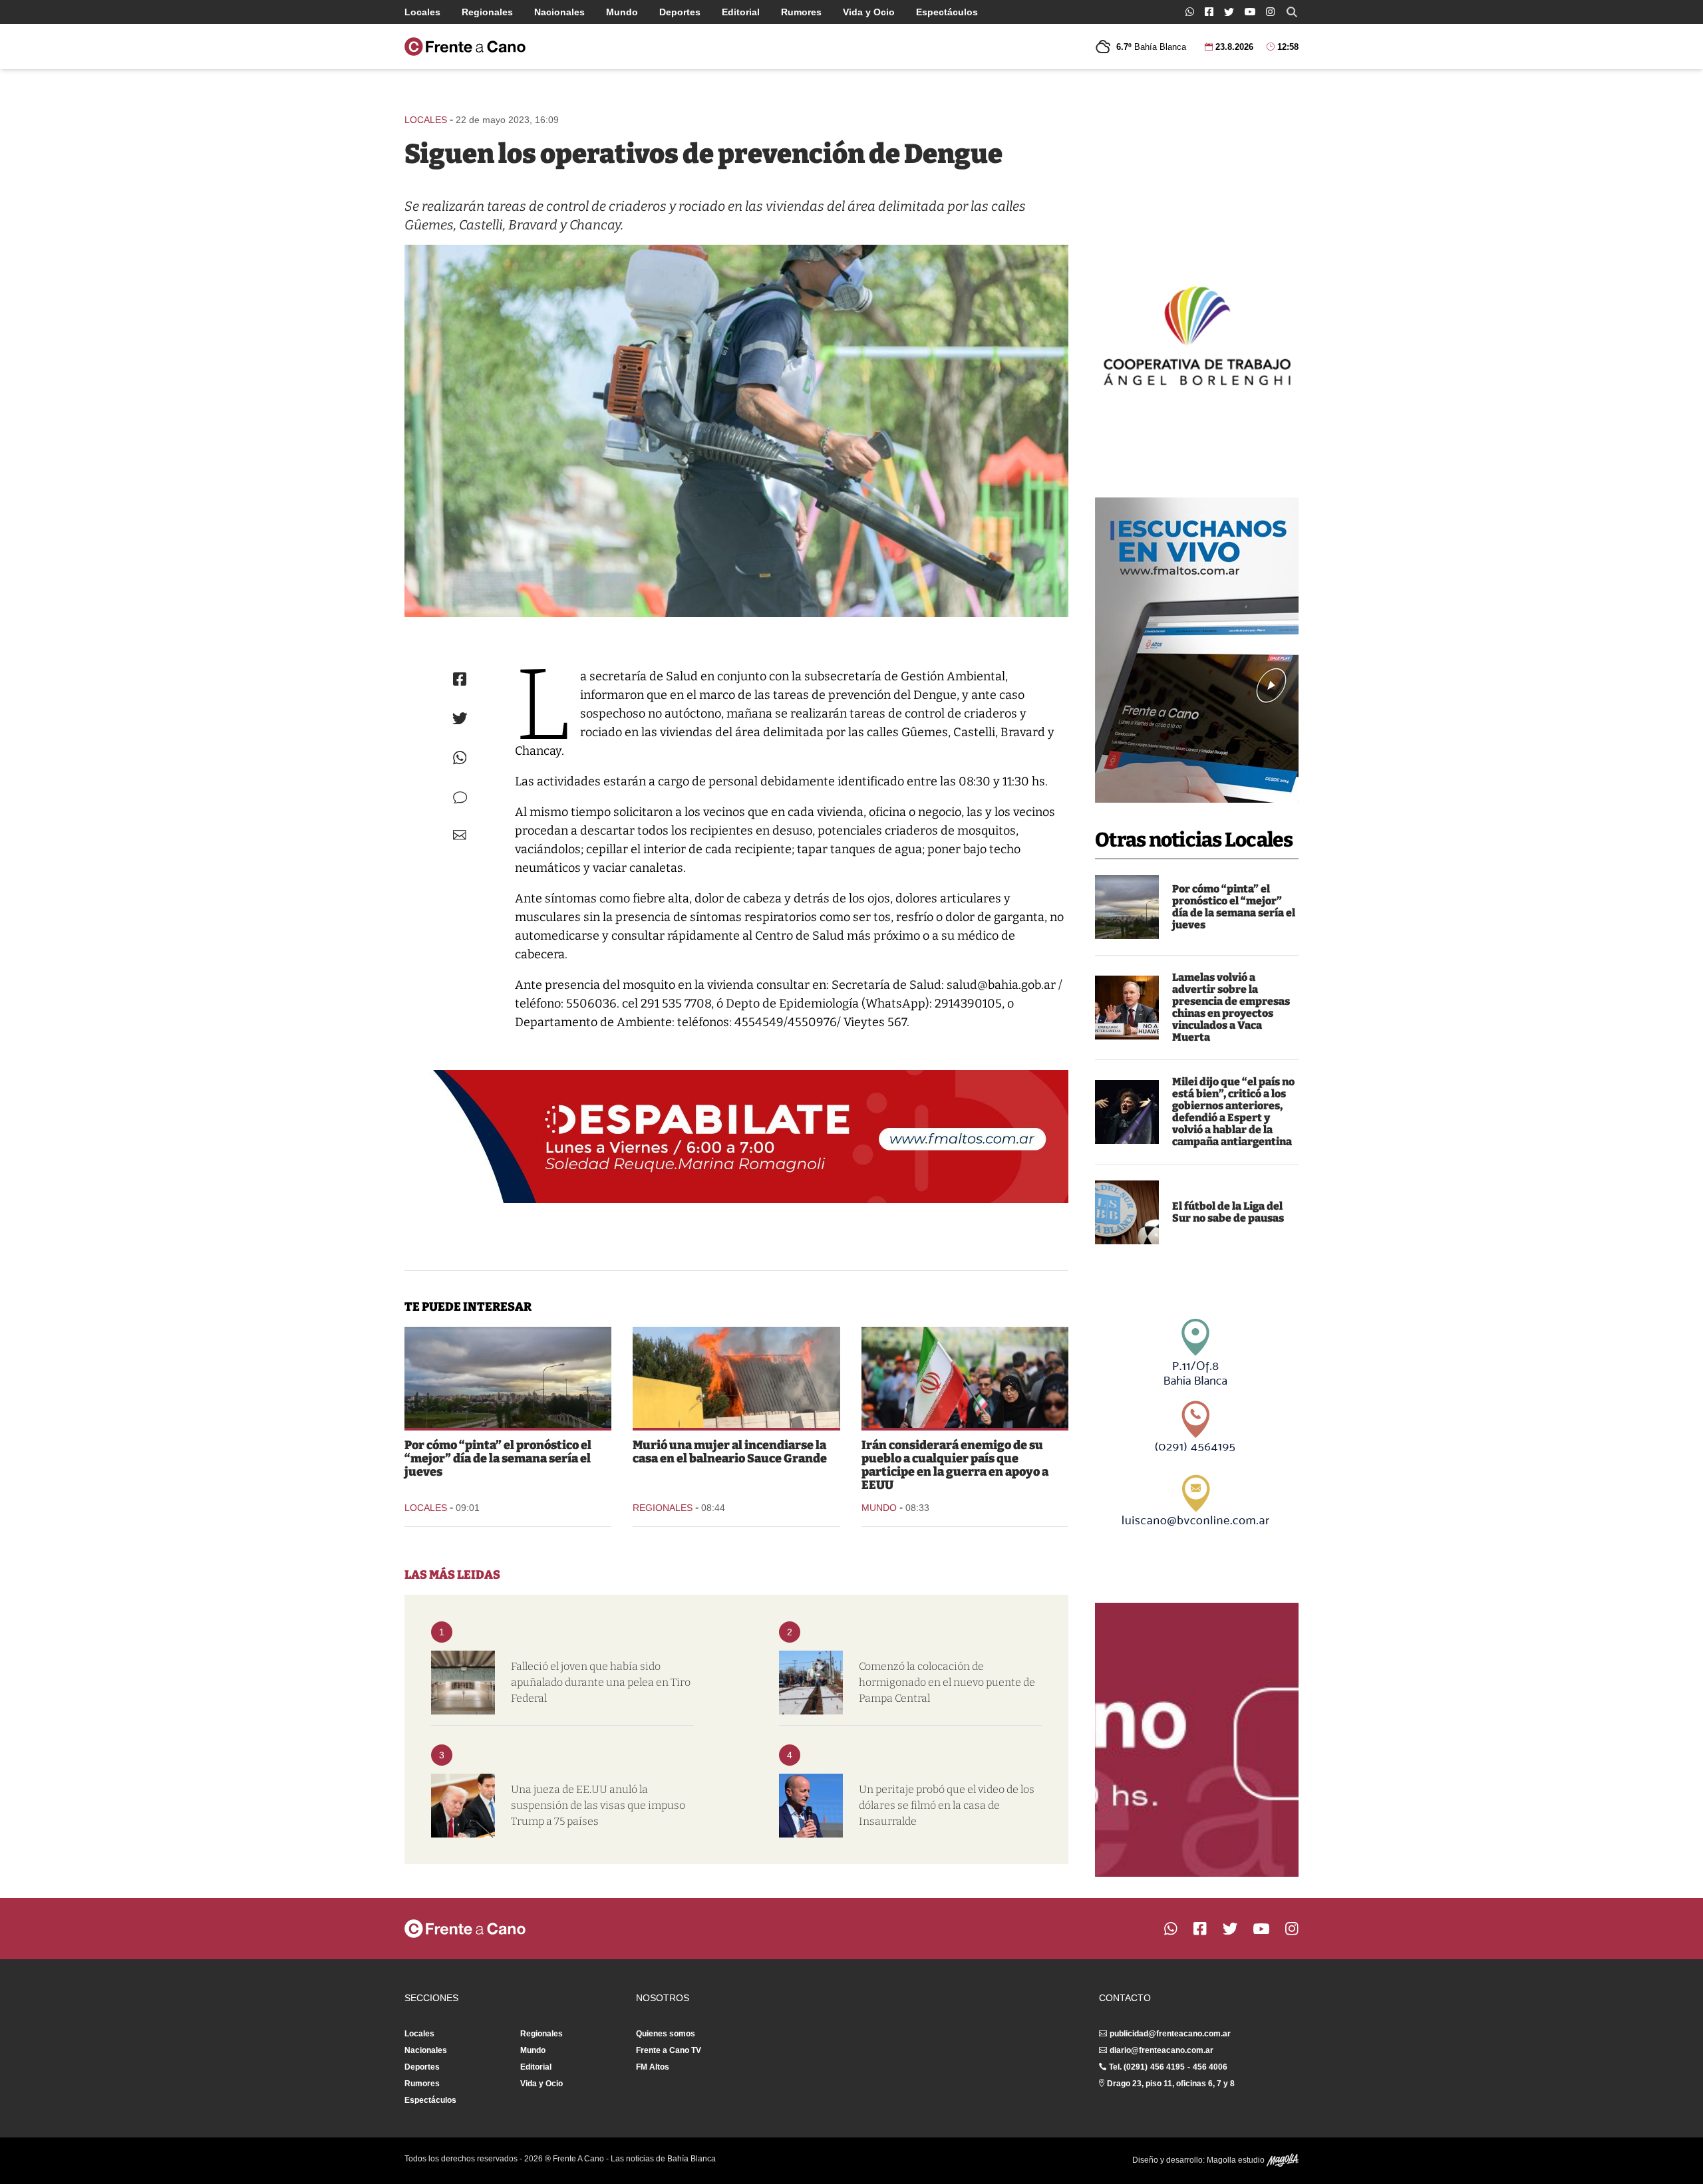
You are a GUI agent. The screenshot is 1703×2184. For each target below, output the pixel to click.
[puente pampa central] (811, 1683)
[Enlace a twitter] (1229, 12)
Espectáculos (947, 12)
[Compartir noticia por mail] (460, 835)
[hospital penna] (463, 1683)
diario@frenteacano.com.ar (1161, 2050)
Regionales (487, 12)
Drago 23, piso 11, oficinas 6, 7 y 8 (1171, 2084)
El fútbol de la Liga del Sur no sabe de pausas (1228, 1212)
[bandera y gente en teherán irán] (965, 1377)
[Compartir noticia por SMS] (460, 798)
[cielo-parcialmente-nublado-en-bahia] (1127, 907)
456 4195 (1167, 2067)
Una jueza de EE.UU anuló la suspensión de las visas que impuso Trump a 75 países (598, 1805)
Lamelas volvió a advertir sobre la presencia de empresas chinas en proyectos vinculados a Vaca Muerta (1231, 1007)
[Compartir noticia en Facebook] (460, 679)
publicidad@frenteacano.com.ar (1170, 2034)
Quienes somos (666, 2034)
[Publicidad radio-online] (1197, 650)
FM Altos (653, 2067)
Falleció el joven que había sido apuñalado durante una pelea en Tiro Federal (601, 1682)
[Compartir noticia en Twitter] (460, 719)
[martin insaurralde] (811, 1806)
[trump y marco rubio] (463, 1806)
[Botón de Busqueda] (1292, 12)
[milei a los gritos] (1127, 1112)
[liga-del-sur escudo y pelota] (1127, 1212)
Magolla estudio (1237, 2160)
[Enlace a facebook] (1209, 12)
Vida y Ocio (869, 12)
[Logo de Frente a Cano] (465, 47)
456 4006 (1210, 2067)
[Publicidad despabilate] (736, 1137)
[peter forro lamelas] (1127, 1008)
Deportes (680, 12)
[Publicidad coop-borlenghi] (1197, 334)
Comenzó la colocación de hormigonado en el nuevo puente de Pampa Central (947, 1682)
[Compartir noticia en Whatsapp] (460, 758)
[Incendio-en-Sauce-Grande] (736, 1377)
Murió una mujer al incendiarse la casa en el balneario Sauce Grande (730, 1452)
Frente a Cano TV (669, 2050)
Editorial (741, 12)
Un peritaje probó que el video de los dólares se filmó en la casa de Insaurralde (947, 1805)
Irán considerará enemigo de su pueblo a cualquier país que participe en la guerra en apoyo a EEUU (955, 1465)
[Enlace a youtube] (1250, 12)
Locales (422, 12)
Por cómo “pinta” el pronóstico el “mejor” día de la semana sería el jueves (1234, 907)
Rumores (801, 12)
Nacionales (559, 12)
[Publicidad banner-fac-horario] (1197, 1740)
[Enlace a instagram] (1270, 12)
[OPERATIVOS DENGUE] (736, 431)
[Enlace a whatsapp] (1190, 12)
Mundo (622, 12)
